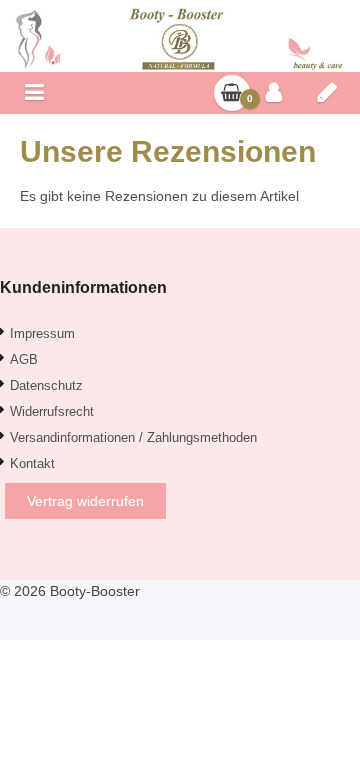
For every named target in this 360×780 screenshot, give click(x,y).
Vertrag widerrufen (85, 501)
